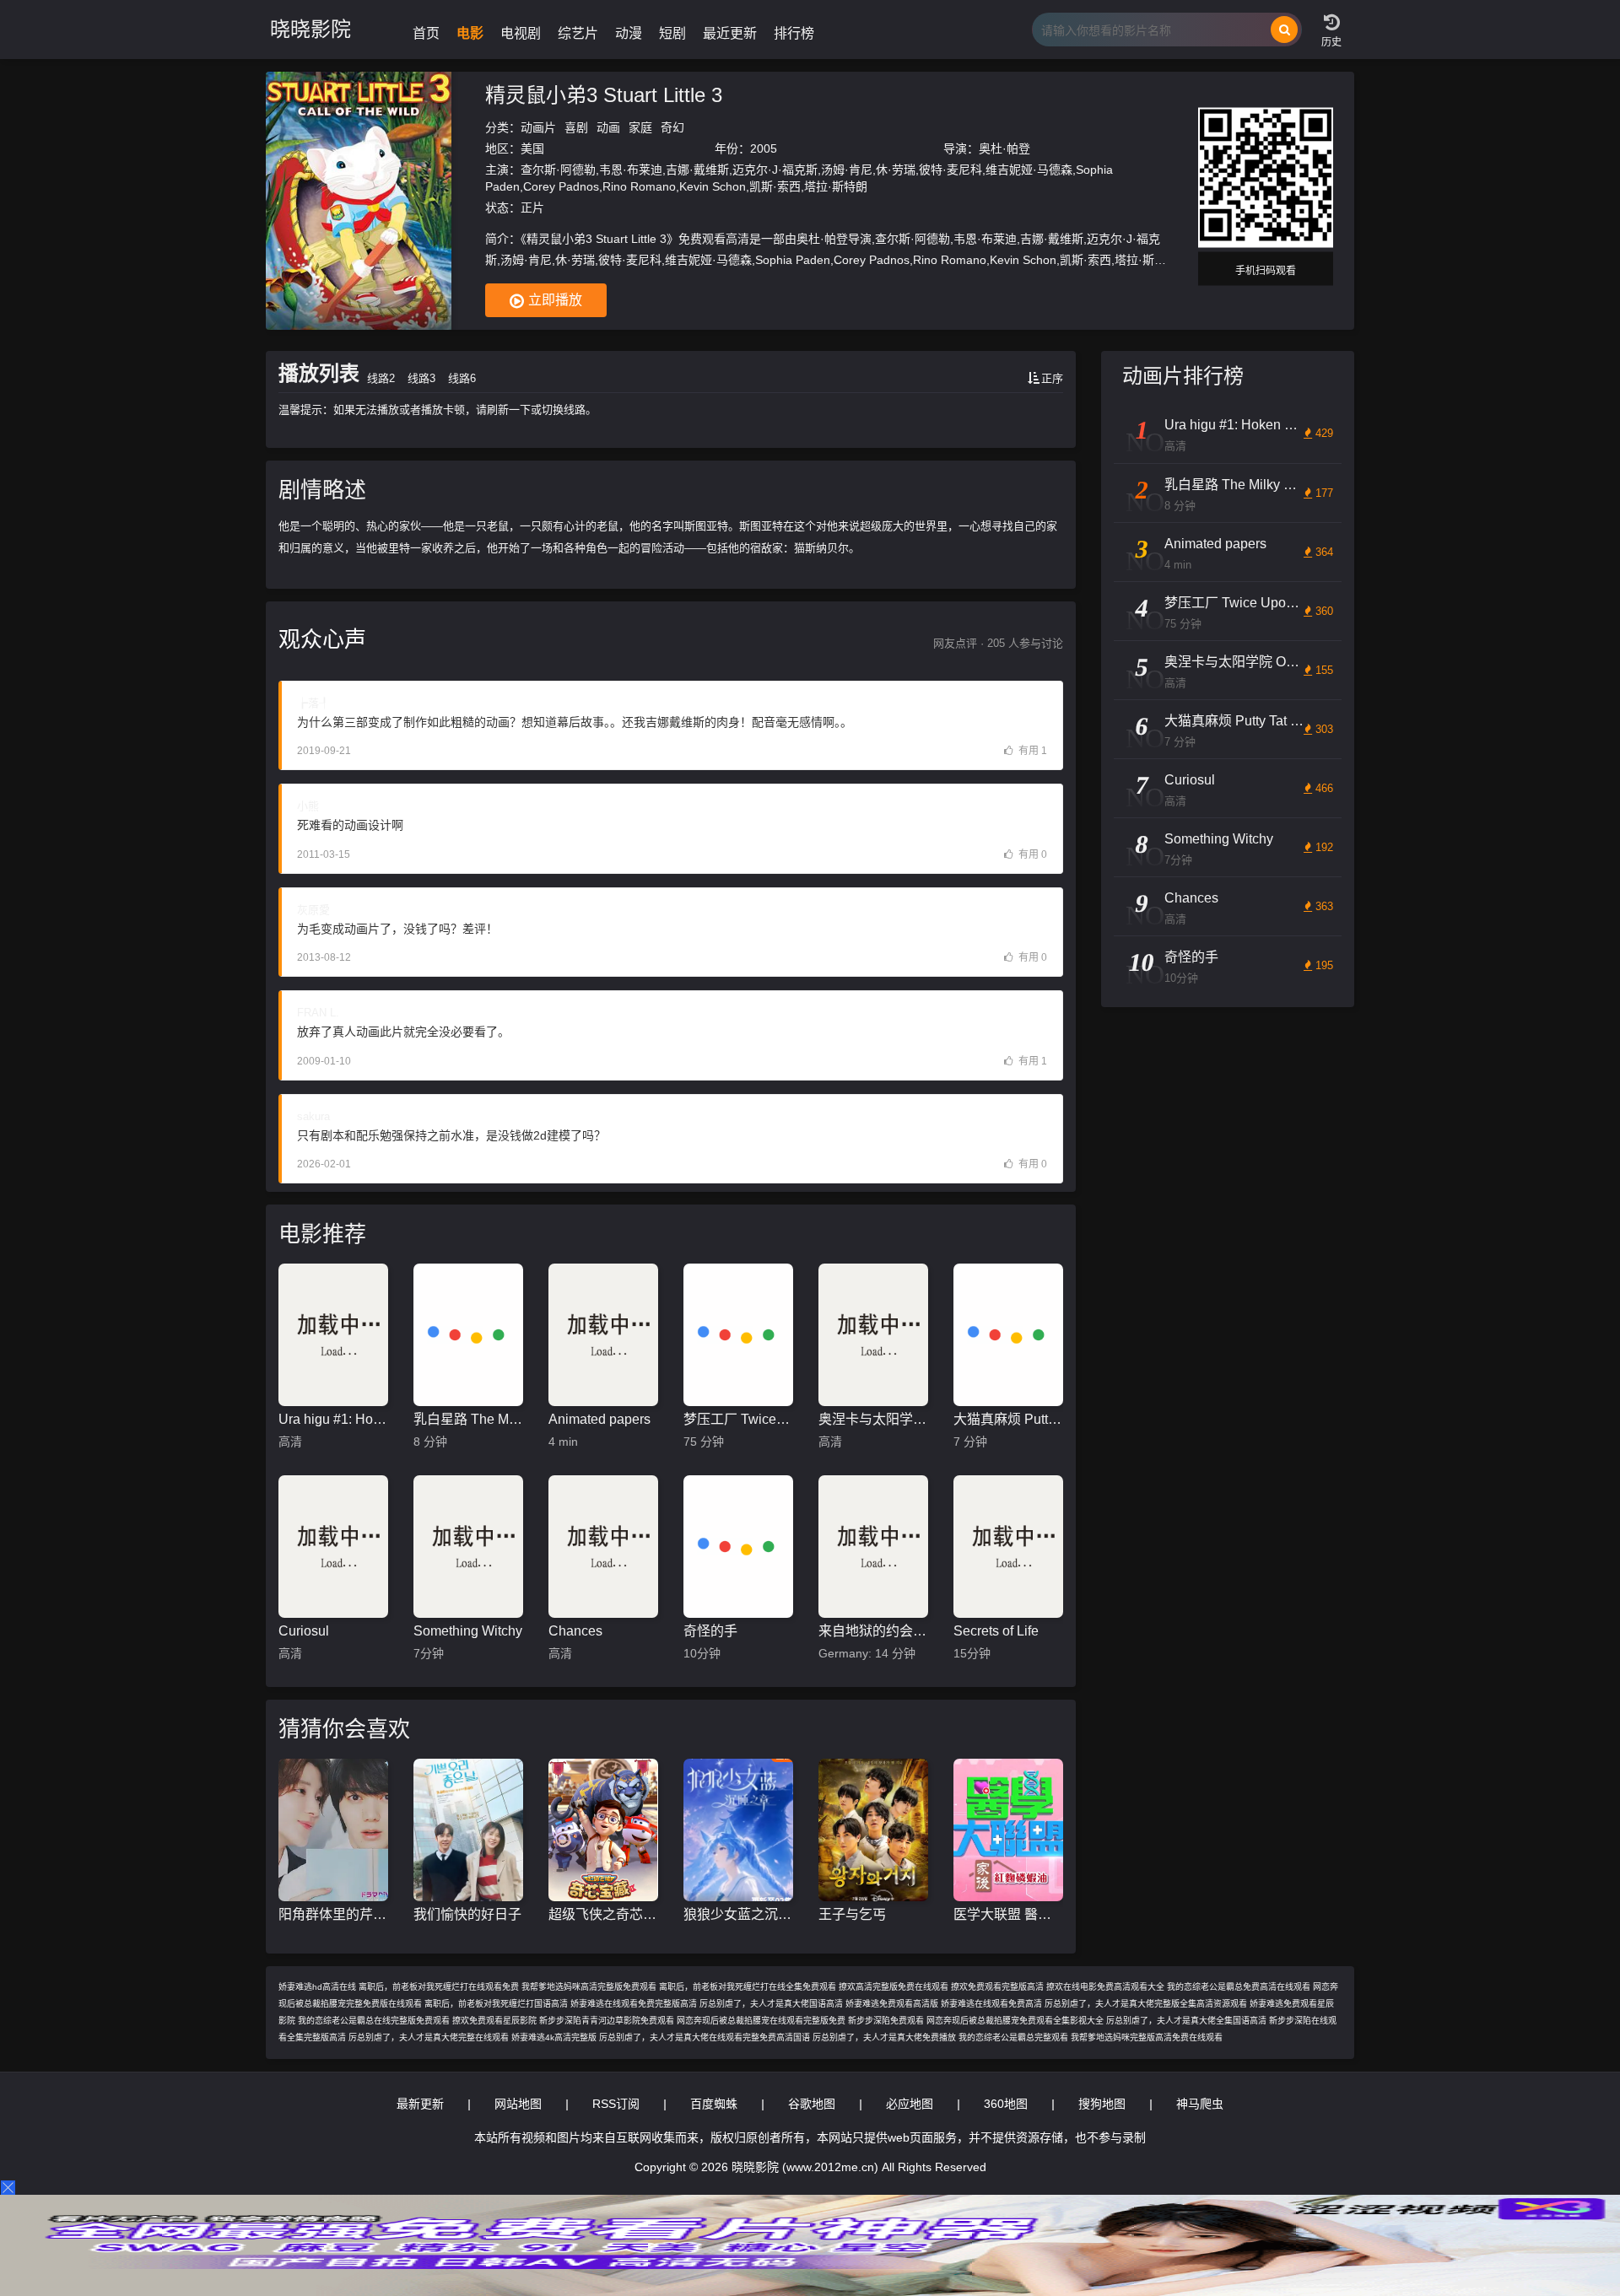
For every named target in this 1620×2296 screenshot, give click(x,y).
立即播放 (555, 300)
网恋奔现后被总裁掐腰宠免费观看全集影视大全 (1015, 2021)
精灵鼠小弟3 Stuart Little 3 (604, 95)
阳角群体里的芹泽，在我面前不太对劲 (333, 1914)
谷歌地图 (812, 2104)
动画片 (538, 127)
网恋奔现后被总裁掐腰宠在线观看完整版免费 (761, 2021)
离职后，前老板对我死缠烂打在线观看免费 (439, 1987)
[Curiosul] (333, 1547)
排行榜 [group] (794, 33)
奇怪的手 (710, 1631)
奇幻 (672, 127)
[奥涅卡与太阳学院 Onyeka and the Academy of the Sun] (873, 1335)
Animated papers (599, 1419)
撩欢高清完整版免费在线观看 (894, 1987)
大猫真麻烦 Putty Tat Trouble (1008, 1419)
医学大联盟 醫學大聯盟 (1008, 1914)
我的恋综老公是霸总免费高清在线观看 (1239, 1987)
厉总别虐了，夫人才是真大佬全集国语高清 (1186, 2021)
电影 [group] (470, 33)
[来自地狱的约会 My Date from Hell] (873, 1547)
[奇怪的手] (738, 1547)
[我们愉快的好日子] (468, 1830)
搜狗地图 (1102, 2104)
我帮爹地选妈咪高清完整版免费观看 (589, 1987)
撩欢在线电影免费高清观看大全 (1105, 1987)
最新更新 (420, 2104)
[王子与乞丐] (873, 1830)
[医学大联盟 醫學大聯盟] (1008, 1830)
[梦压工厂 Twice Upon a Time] (738, 1335)
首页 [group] (426, 33)
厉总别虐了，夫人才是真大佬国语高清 (771, 2004)
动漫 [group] (629, 33)
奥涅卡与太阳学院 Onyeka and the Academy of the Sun (873, 1419)
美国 (532, 148)
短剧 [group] (672, 33)
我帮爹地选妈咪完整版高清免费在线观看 (1147, 2037)
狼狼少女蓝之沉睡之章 (738, 1914)
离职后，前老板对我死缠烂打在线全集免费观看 (748, 1987)
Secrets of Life (996, 1631)
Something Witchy (468, 1631)
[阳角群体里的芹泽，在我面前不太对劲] (333, 1830)
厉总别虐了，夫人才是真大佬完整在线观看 (429, 2037)
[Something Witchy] (468, 1547)
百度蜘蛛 (714, 2104)
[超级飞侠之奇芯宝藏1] (603, 1830)
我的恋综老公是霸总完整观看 (1013, 2037)
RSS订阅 (616, 2104)
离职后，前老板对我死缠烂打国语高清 (496, 2004)
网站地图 (518, 2104)
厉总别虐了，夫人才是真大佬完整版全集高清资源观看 (1146, 2004)
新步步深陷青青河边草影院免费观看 (607, 2021)
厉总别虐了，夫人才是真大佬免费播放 (884, 2037)
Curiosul (304, 1631)
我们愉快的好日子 (467, 1914)
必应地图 (910, 2104)
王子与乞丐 (852, 1914)
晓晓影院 (310, 29)
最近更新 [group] (730, 33)
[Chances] (603, 1547)
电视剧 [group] (521, 33)
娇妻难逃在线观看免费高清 (991, 2004)
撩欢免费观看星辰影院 (494, 2021)
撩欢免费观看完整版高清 (997, 1987)
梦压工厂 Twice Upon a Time (738, 1419)
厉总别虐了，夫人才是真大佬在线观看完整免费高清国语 (705, 2037)
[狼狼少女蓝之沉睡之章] (738, 1830)
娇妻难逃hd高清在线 (317, 1987)
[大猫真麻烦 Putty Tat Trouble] (1008, 1335)
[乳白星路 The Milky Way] (468, 1335)
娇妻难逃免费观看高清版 (892, 2004)
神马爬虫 (1200, 2104)
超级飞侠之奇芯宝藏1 (603, 1914)
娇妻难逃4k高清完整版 (554, 2037)
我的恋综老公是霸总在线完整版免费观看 (374, 2021)
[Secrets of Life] (1008, 1547)
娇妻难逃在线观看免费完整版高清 (634, 2004)
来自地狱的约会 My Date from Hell (873, 1631)
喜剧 (576, 127)
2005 (764, 148)
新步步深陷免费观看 (886, 2021)
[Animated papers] (603, 1335)
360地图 (1006, 2104)
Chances (575, 1631)
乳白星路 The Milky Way (468, 1419)
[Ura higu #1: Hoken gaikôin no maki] (333, 1335)
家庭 (640, 127)
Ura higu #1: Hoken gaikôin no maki (333, 1419)
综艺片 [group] (578, 33)
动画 (608, 127)
